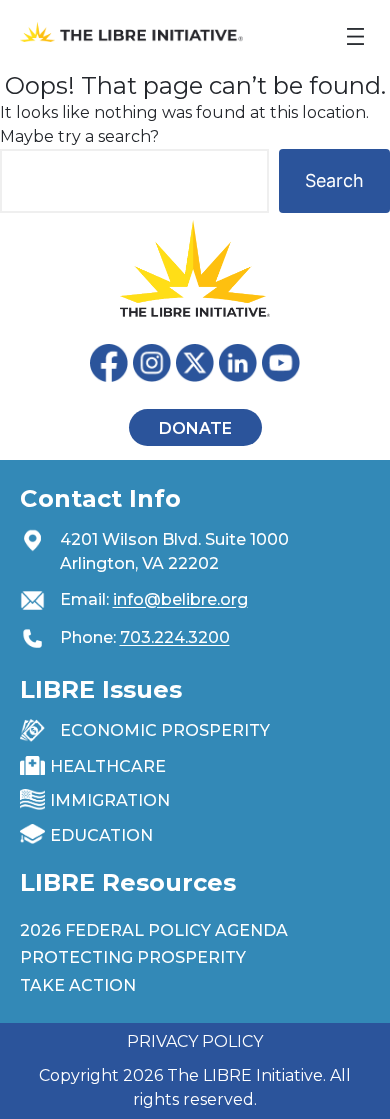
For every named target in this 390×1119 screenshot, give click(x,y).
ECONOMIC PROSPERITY (165, 730)
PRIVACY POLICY (195, 1041)
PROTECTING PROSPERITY (133, 957)
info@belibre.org (180, 599)
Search (334, 180)
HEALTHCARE (108, 766)
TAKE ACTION (78, 985)
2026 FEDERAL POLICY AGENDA (154, 930)
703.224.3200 (175, 637)
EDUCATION (101, 835)
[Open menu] (355, 36)
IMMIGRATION (110, 800)
